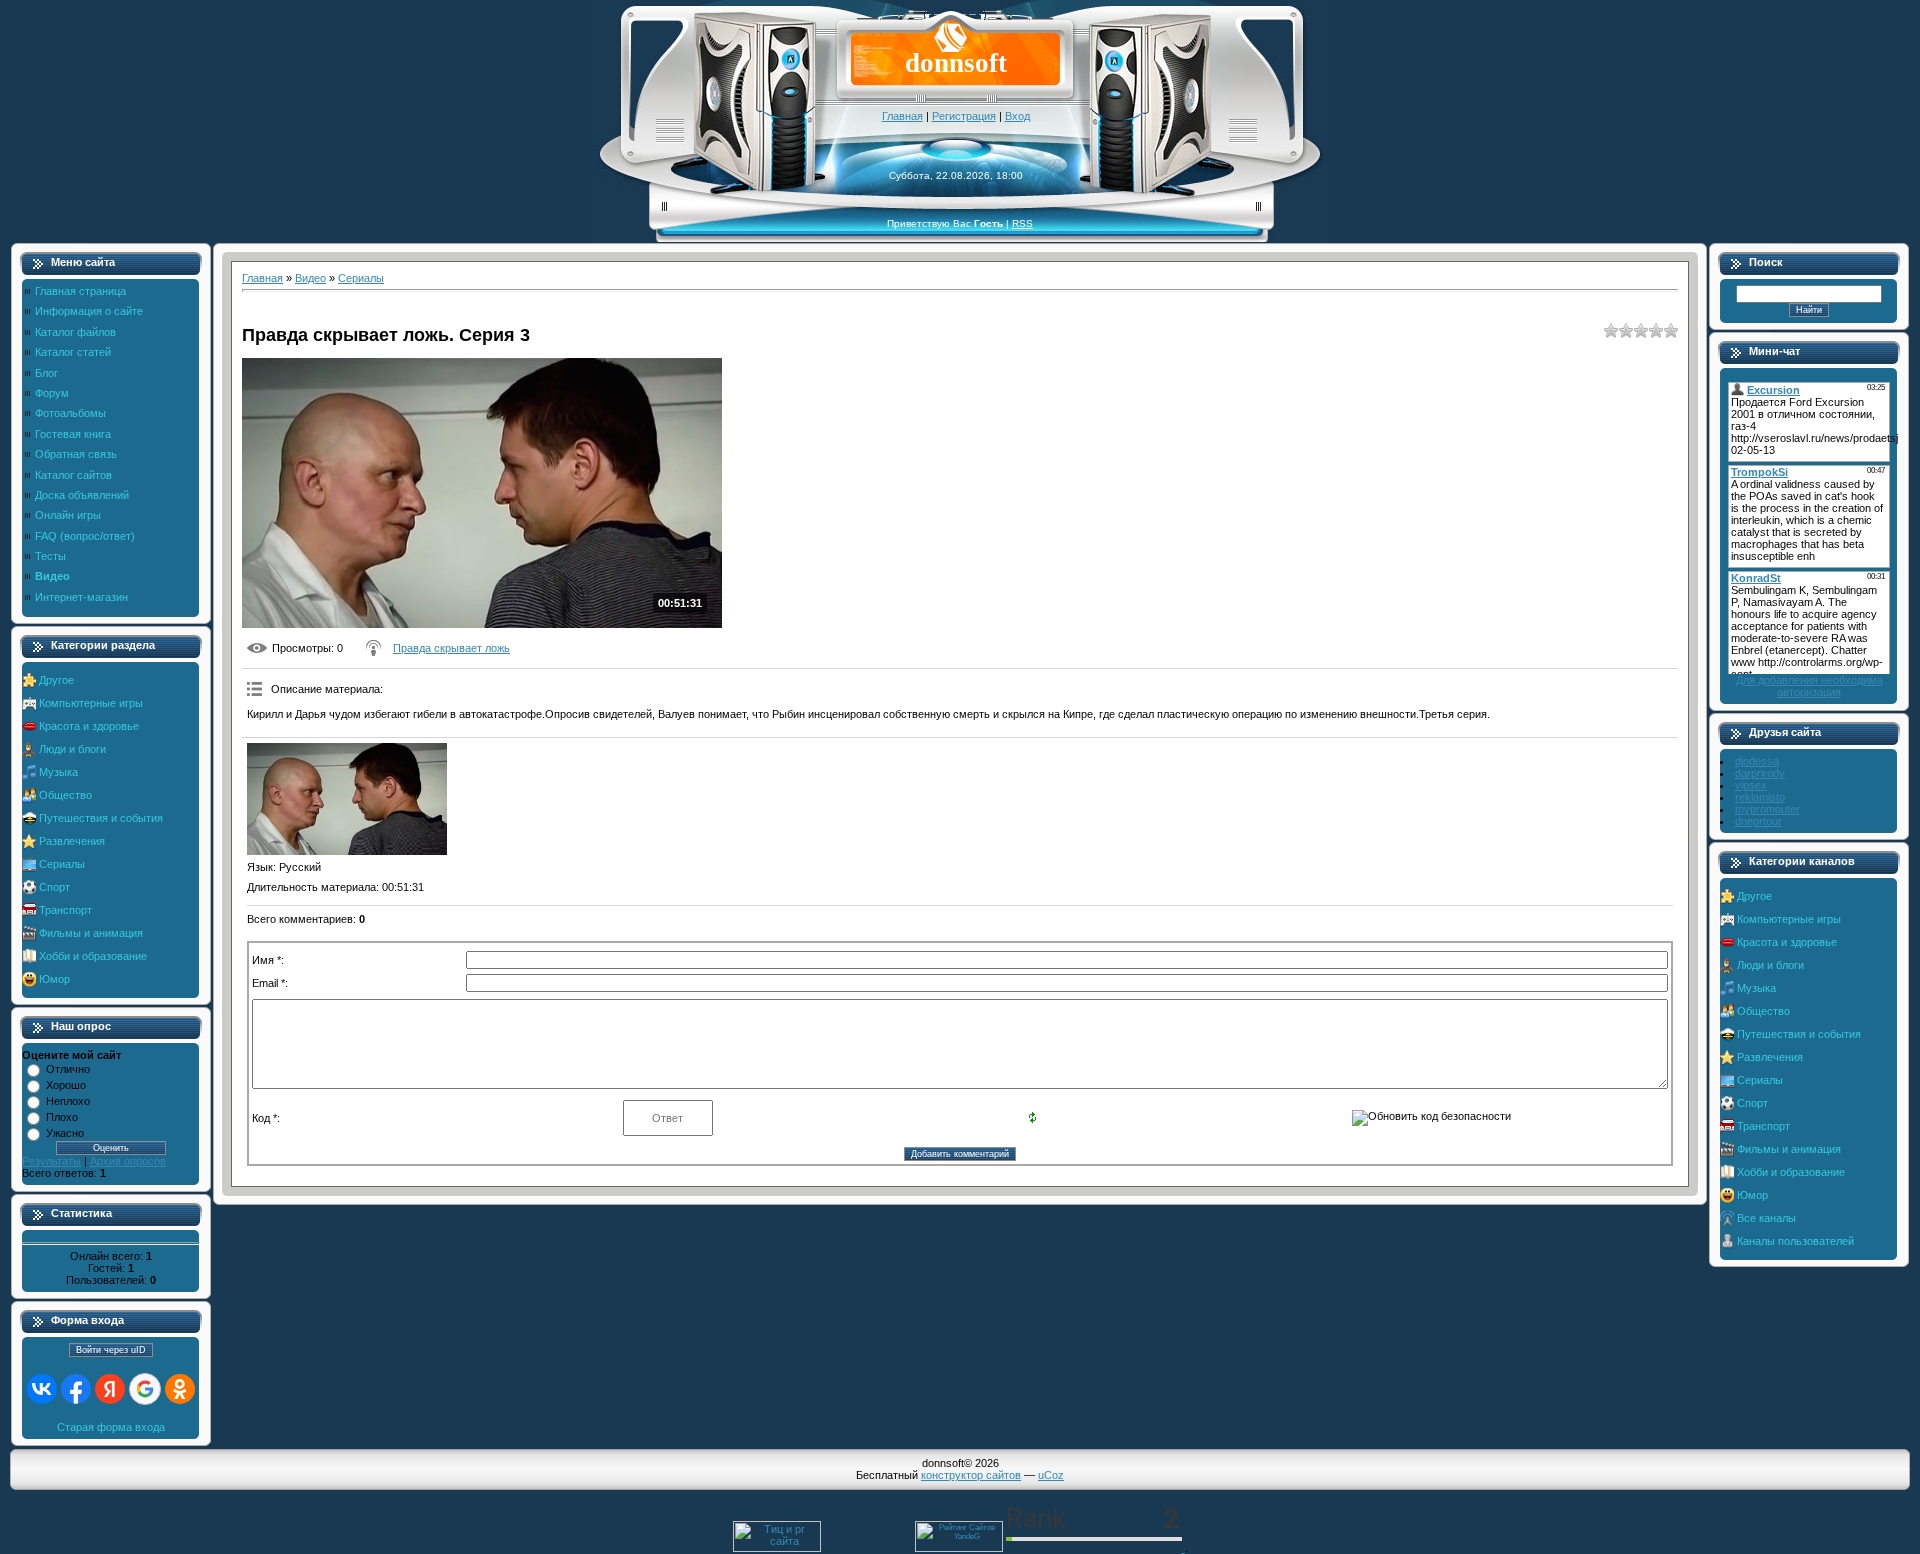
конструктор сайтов (971, 1475)
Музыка (58, 772)
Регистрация (964, 116)
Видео (310, 278)
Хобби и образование (93, 956)
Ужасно (65, 1133)
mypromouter (1767, 809)
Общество (65, 795)
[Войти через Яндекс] (110, 1389)
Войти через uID (111, 1350)
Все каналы (1766, 1218)
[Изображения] (347, 799)
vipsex (1751, 785)
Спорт (54, 887)
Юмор (54, 979)
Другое (56, 680)
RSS (1022, 223)
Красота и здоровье (89, 726)
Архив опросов (128, 1161)
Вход (1017, 116)
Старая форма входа (111, 1427)
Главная (902, 116)
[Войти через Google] (145, 1389)
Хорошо (66, 1085)
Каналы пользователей (1795, 1241)
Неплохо (68, 1101)
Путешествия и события (101, 818)
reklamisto (1760, 797)
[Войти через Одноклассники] (180, 1389)
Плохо (62, 1117)
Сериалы (62, 864)
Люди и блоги (72, 749)
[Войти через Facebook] (76, 1389)
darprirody (1760, 773)
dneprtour (1758, 821)
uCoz (1051, 1475)
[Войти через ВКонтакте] (42, 1389)
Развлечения (72, 841)
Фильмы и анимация (91, 933)
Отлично (68, 1069)
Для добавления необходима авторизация (1809, 686)
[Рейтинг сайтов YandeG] (959, 1549)
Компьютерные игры (91, 703)
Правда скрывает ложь (451, 648)
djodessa (1757, 761)
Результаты (51, 1161)
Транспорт (65, 910)
